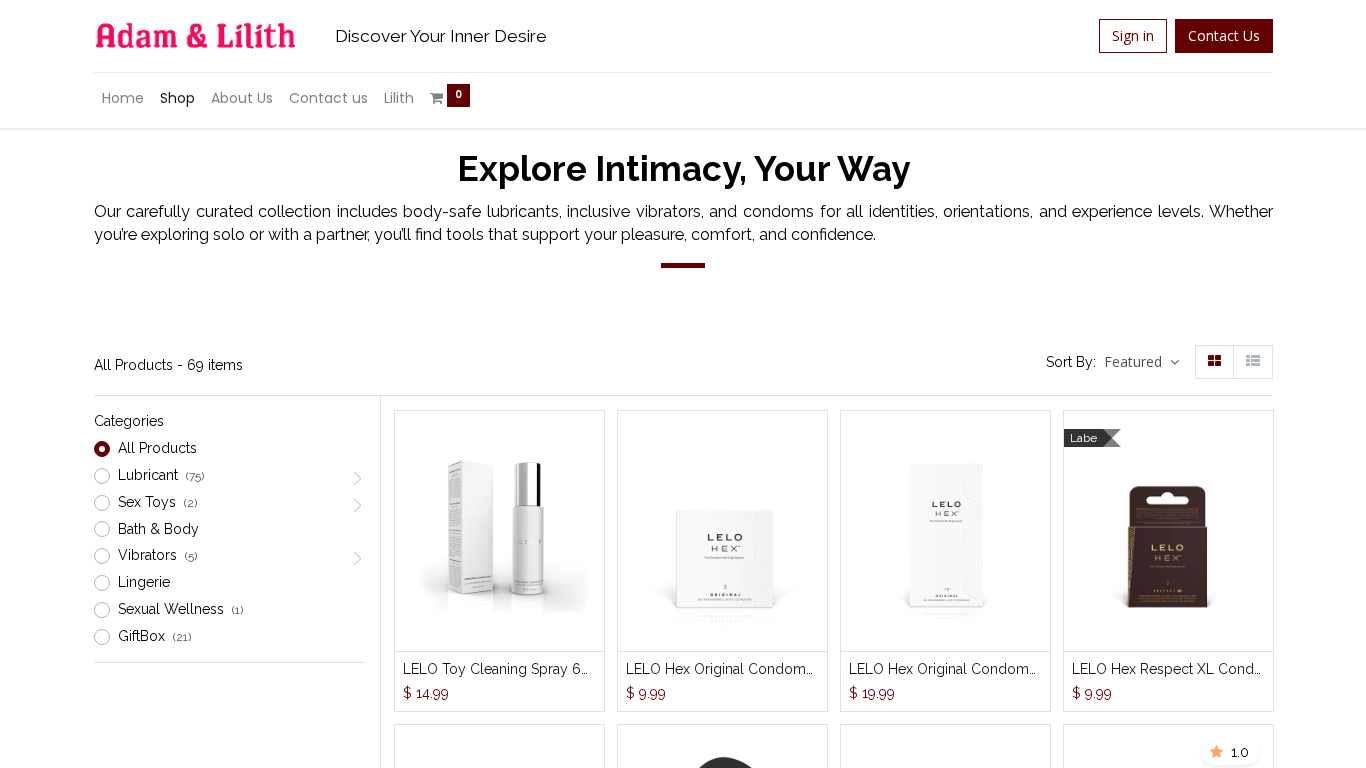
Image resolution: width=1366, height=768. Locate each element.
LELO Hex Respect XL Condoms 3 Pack (1168, 669)
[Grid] (1214, 362)
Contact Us (1224, 35)
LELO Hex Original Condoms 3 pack (722, 669)
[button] (1141, 362)
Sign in (1133, 35)
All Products (157, 448)
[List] (1253, 362)
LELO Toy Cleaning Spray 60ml (499, 669)
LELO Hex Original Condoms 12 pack (945, 669)
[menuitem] (123, 99)
